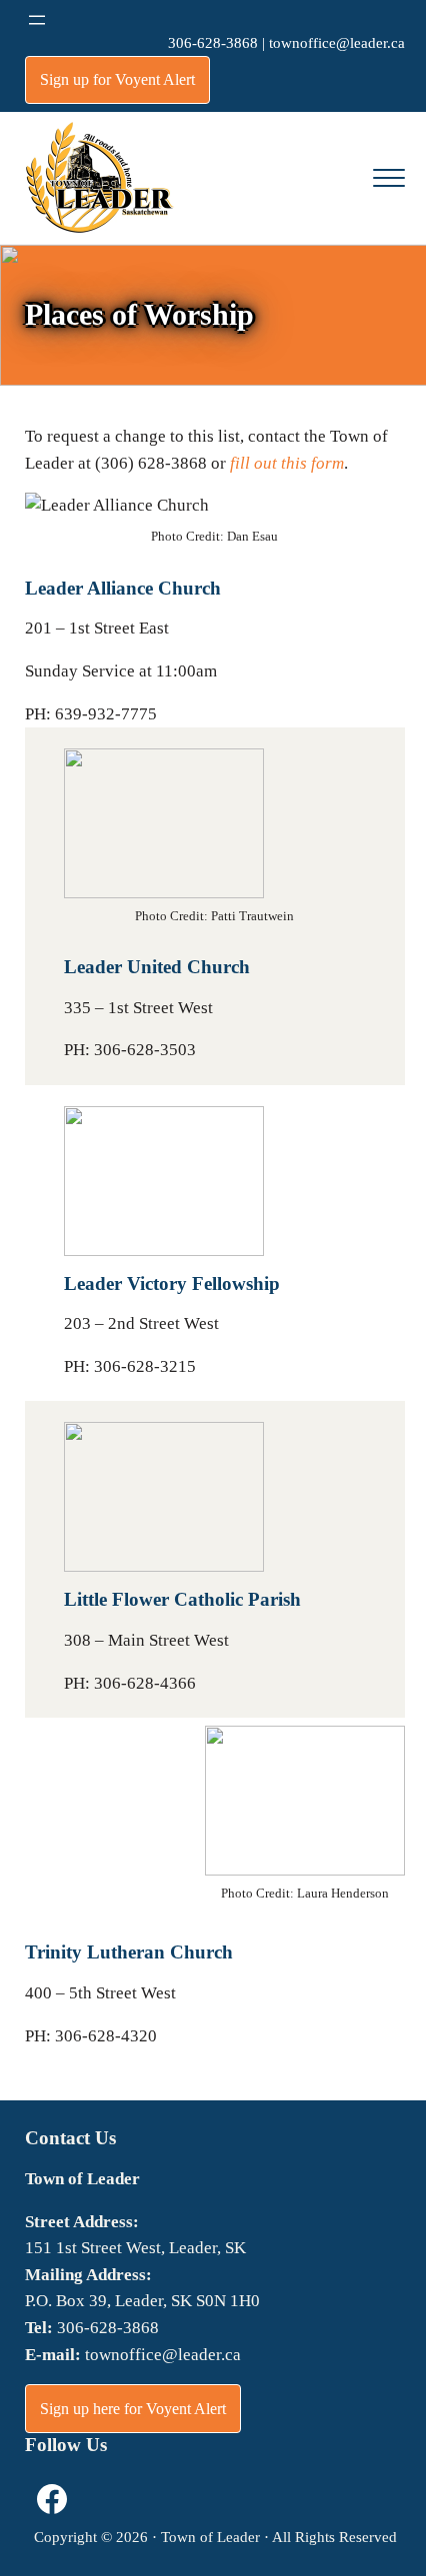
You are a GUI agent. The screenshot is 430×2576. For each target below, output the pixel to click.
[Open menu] (37, 20)
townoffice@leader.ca (337, 43)
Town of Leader (210, 2537)
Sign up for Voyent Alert (117, 79)
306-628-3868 (213, 43)
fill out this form (287, 463)
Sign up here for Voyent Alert (133, 2409)
